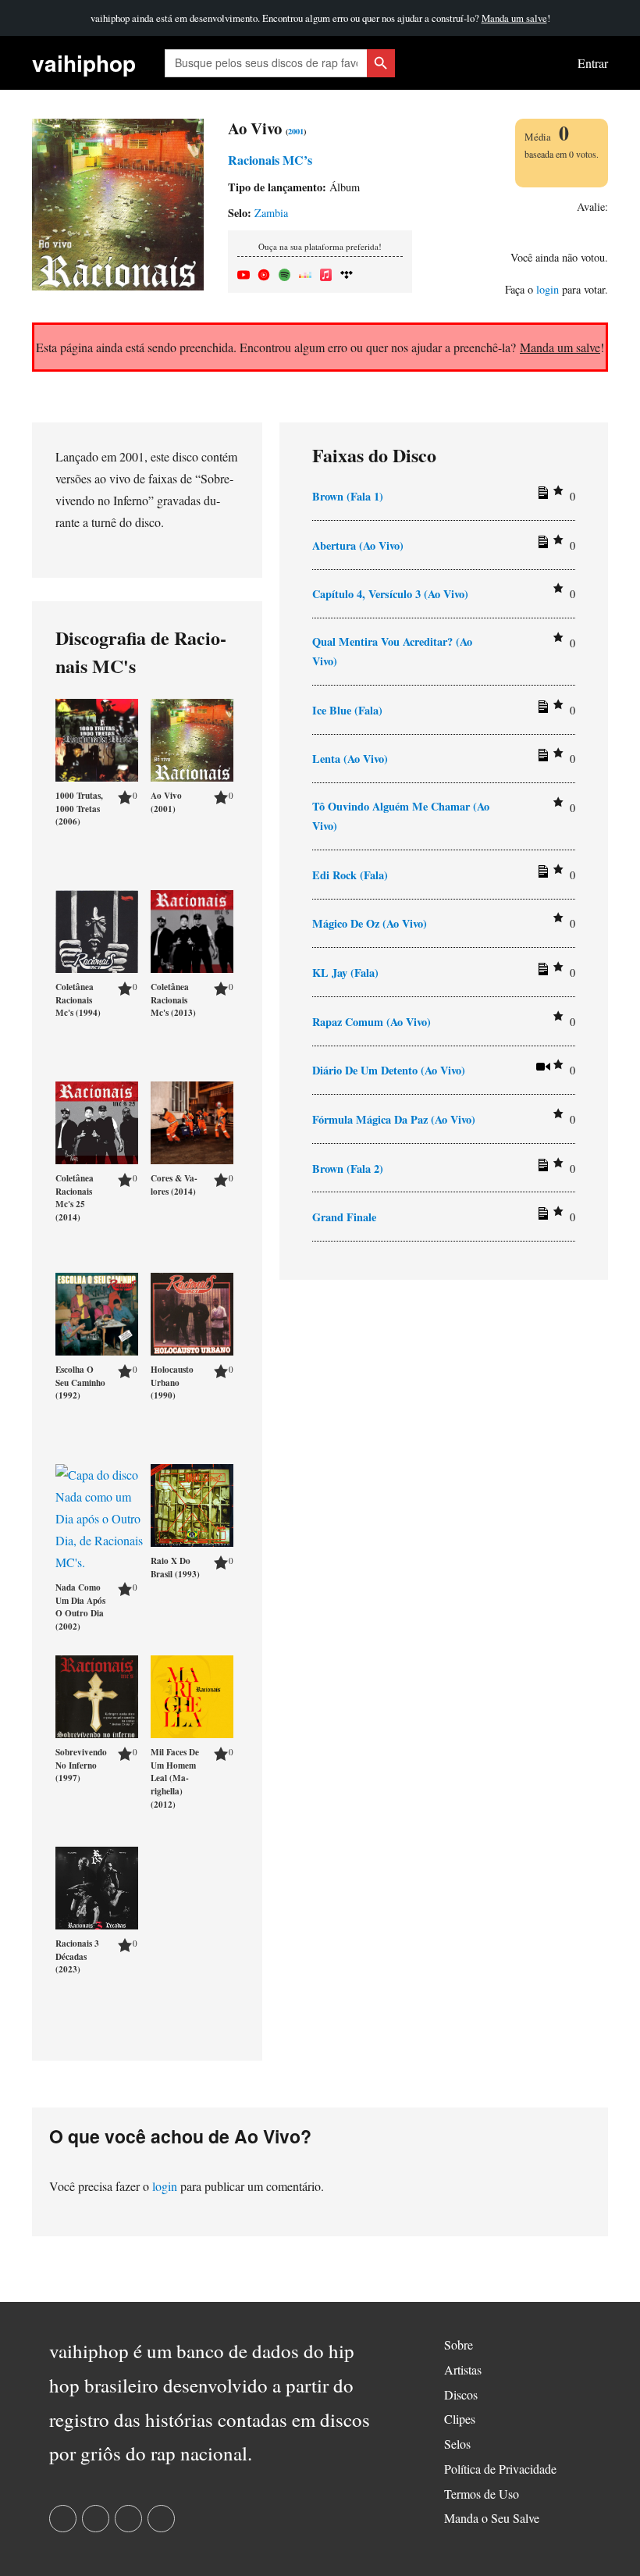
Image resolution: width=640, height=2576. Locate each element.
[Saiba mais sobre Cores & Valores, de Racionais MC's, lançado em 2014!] (192, 1120)
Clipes (460, 2419)
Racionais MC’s (270, 160)
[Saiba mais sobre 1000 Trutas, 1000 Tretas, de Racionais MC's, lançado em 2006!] (97, 738)
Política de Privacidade (500, 2469)
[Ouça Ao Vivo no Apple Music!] (326, 272)
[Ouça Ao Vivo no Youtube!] (244, 272)
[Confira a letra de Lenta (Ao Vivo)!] (541, 758)
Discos (461, 2394)
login (548, 289)
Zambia (271, 213)
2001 (296, 131)
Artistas (463, 2369)
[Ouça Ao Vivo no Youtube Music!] (264, 272)
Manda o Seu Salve (492, 2518)
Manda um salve (514, 18)
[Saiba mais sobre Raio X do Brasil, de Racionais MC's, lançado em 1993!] (192, 1503)
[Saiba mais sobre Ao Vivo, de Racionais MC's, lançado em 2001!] (192, 738)
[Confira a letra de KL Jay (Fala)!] (541, 972)
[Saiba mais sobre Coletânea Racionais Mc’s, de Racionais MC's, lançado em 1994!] (97, 929)
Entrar (593, 63)
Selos (457, 2444)
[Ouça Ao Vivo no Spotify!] (285, 272)
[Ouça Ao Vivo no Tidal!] (347, 272)
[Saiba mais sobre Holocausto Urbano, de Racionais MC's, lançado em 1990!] (192, 1311)
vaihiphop (84, 63)
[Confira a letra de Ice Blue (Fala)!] (541, 710)
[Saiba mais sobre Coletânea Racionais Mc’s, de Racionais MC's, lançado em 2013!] (192, 929)
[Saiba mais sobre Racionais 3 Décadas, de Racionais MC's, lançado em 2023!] (97, 1885)
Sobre (459, 2344)
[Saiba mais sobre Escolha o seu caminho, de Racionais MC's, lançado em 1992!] (97, 1311)
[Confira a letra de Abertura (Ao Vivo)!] (541, 545)
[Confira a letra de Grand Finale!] (541, 1217)
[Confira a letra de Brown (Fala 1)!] (541, 496)
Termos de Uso (482, 2494)
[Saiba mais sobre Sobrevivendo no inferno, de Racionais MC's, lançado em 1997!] (97, 1694)
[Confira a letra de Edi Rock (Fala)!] (541, 875)
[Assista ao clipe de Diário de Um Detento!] (541, 1070)
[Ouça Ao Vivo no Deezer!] (305, 272)
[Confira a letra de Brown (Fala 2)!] (541, 1168)
